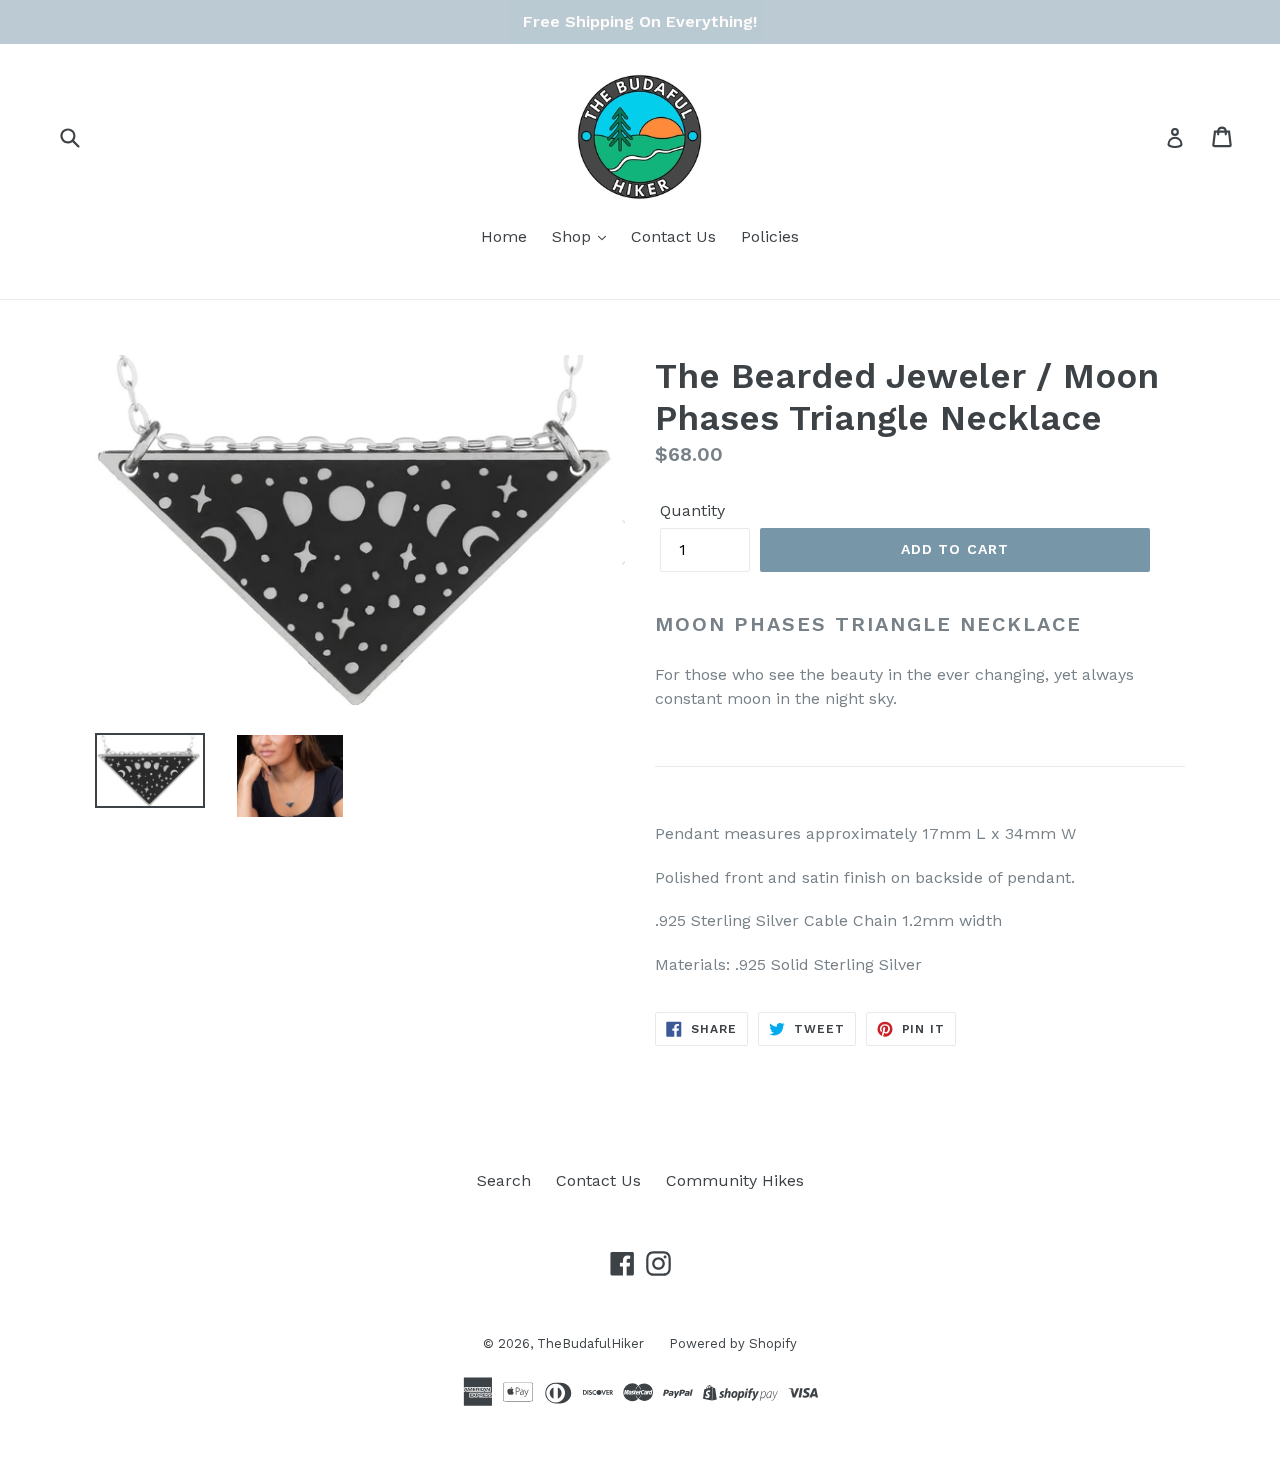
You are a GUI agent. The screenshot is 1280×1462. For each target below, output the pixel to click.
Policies (770, 236)
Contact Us (673, 236)
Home (504, 236)
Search (504, 1180)
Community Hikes (735, 1180)
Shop (574, 236)
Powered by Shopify (733, 1343)
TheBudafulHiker (590, 1343)
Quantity (692, 510)
